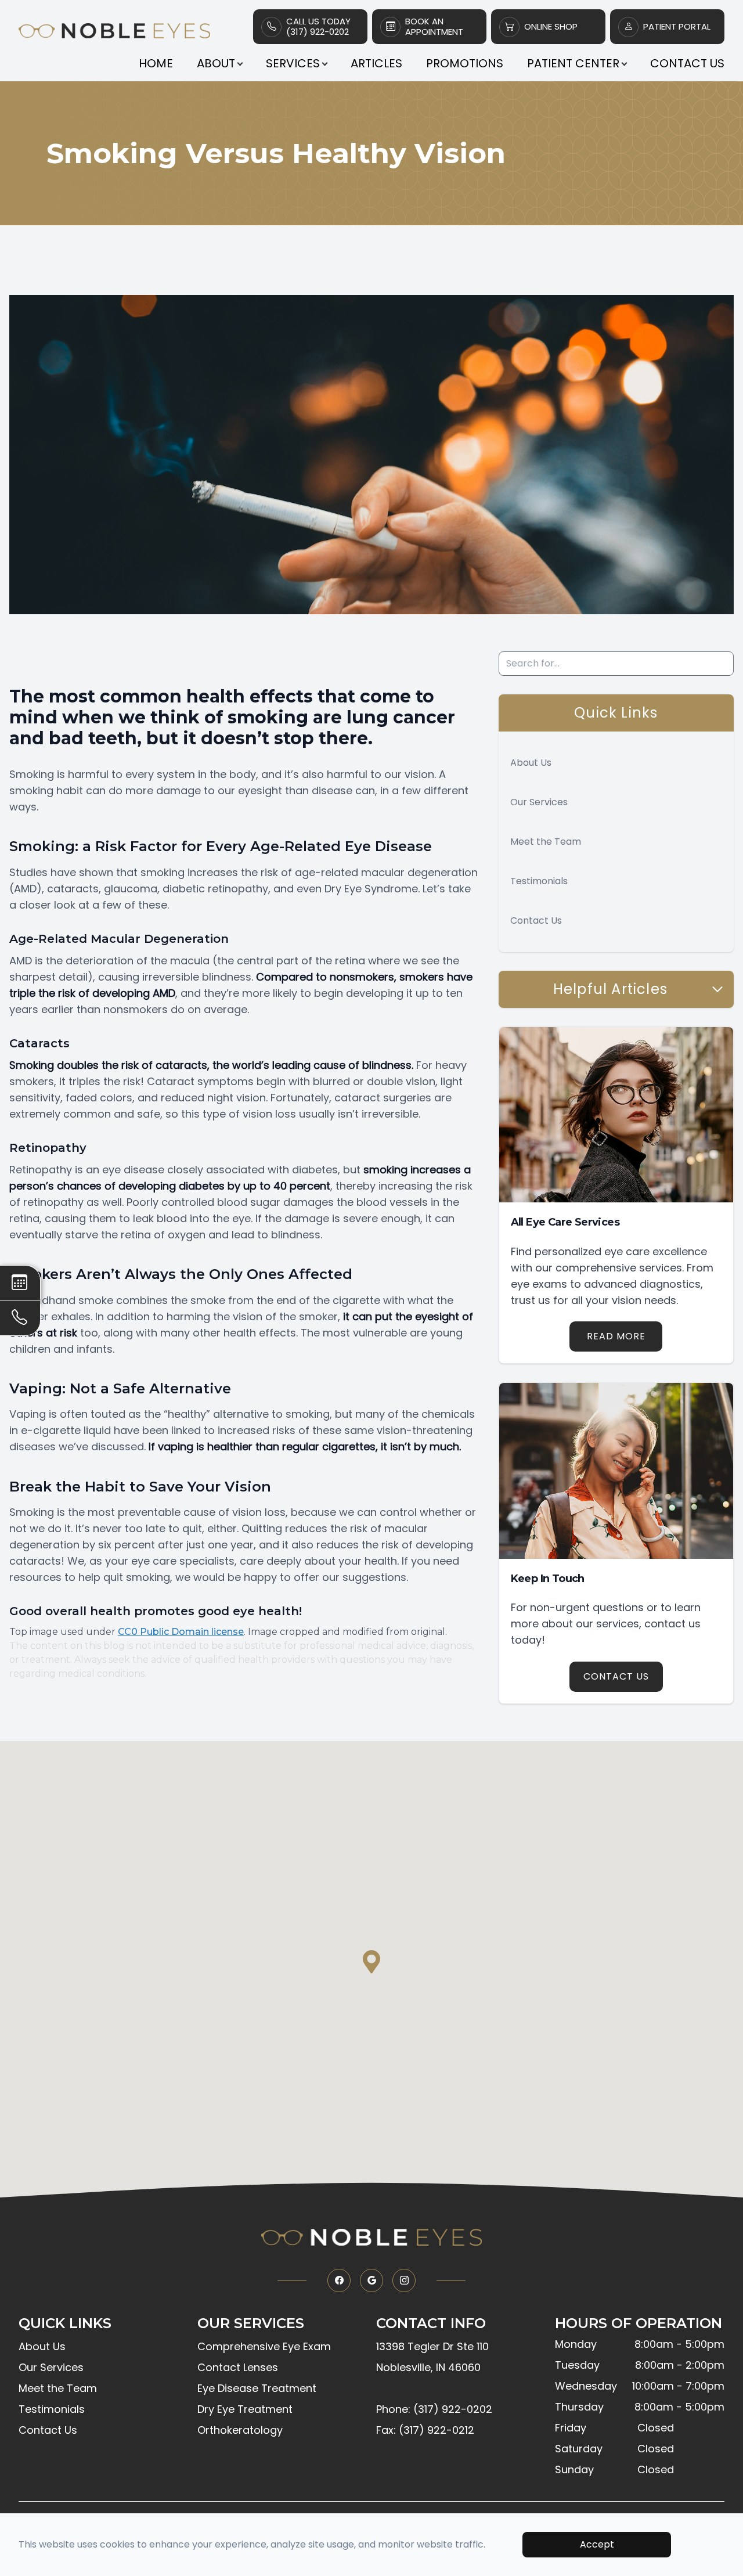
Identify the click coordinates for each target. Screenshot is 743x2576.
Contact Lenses (238, 2367)
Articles (376, 63)
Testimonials (539, 881)
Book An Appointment (434, 27)
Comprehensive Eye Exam (264, 2346)
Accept (597, 2544)
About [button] (216, 63)
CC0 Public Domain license (181, 1632)
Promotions (465, 63)
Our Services (539, 802)
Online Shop (551, 27)
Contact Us (687, 63)
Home (156, 63)
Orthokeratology (240, 2430)
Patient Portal (677, 27)
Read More (616, 1336)
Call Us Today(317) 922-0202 (318, 27)
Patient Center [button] (573, 63)
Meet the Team (546, 842)
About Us (531, 763)
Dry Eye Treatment (245, 2409)
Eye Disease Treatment (257, 2388)
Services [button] (293, 63)
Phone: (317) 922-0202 (434, 2409)
